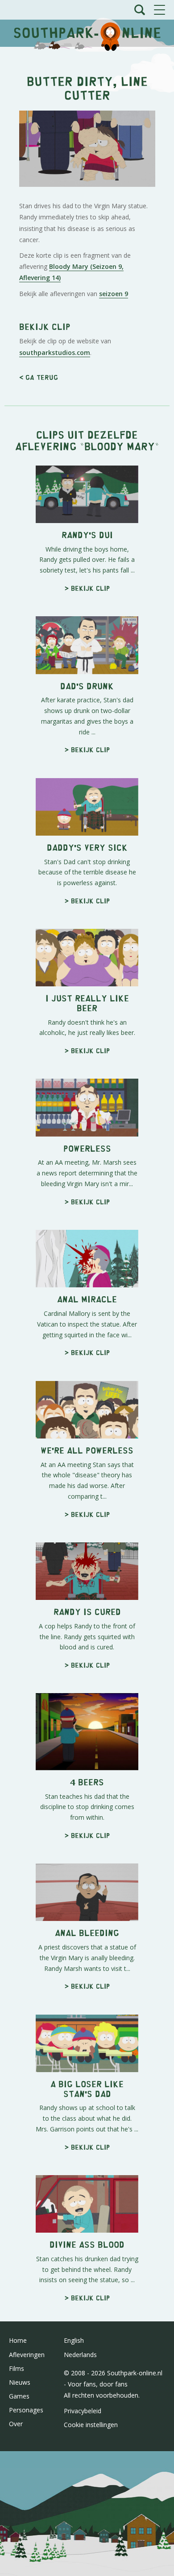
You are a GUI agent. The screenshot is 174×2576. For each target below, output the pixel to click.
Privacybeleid (83, 2411)
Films (17, 2368)
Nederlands (80, 2355)
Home (18, 2340)
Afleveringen (27, 2355)
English (74, 2340)
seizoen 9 (114, 294)
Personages (26, 2410)
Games (19, 2396)
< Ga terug (39, 377)
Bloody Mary (120, 446)
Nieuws (20, 2382)
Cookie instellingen (91, 2425)
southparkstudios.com (55, 352)
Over (16, 2424)
